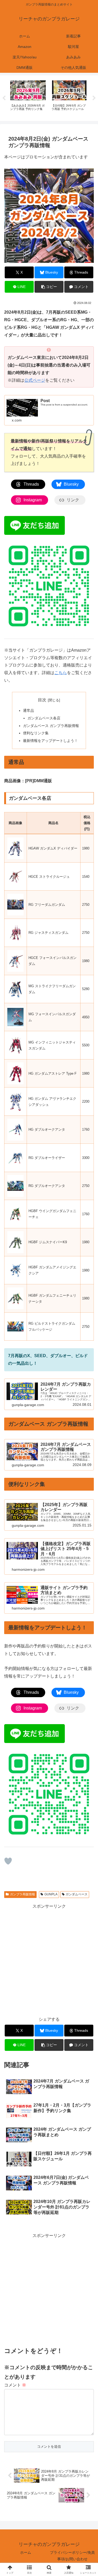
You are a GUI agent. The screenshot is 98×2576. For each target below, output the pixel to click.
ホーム (26, 2552)
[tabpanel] (28, 97)
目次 (42, 700)
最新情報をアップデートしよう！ (50, 741)
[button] (49, 287)
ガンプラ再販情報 (22, 1894)
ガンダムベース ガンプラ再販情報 (51, 726)
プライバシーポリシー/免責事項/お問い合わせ (72, 2556)
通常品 (28, 710)
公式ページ (35, 380)
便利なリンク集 (36, 733)
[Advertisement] (49, 1959)
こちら (61, 673)
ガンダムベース (77, 1894)
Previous (4, 98)
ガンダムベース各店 (44, 718)
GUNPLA (51, 1894)
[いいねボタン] (8, 1861)
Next (94, 98)
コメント (15, 2385)
